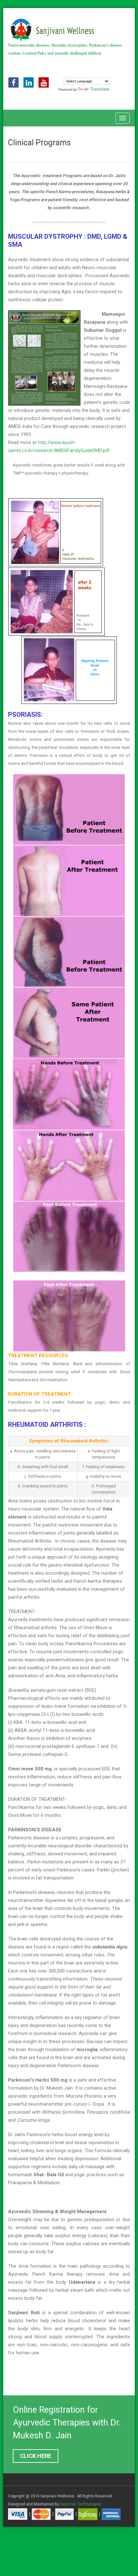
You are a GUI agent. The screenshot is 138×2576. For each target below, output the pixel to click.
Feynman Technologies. (81, 2504)
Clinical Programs (39, 143)
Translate (100, 89)
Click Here (36, 2456)
